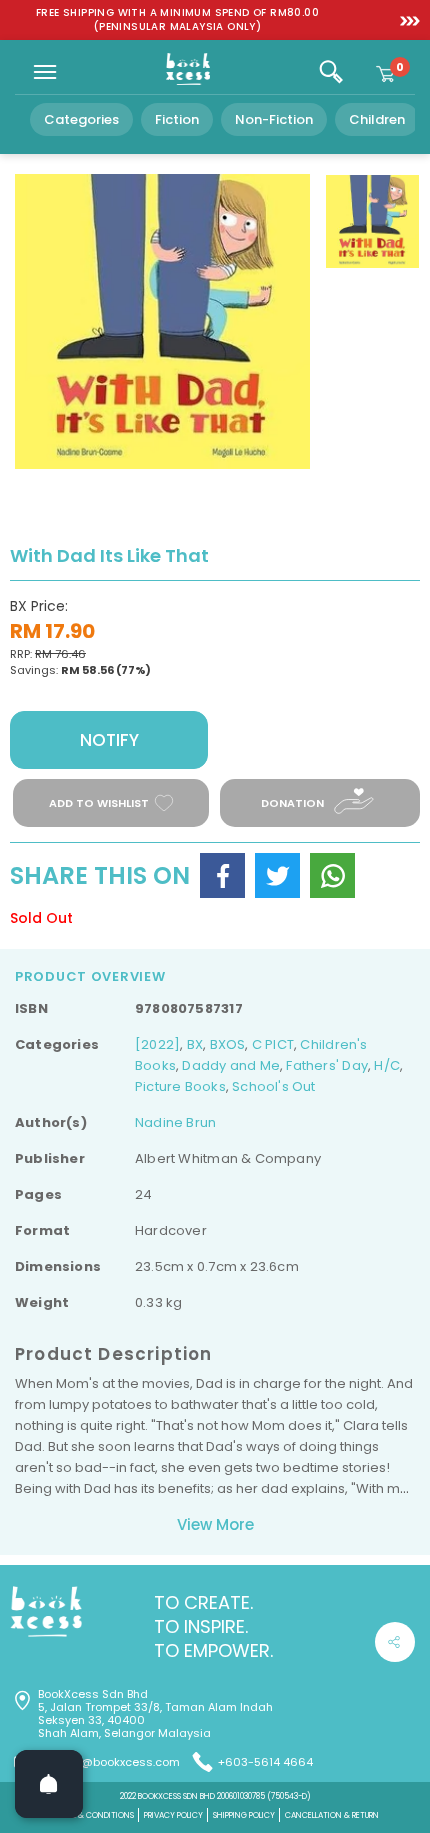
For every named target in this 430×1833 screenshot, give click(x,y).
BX (195, 1044)
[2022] (157, 1044)
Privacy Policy (173, 1815)
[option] (177, 20)
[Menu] (45, 72)
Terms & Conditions (93, 1815)
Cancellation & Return (332, 1815)
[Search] (331, 72)
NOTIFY (109, 740)
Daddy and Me (231, 1065)
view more (215, 1524)
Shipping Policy (244, 1815)
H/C (387, 1065)
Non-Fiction (274, 119)
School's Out (274, 1086)
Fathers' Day (327, 1065)
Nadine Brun (175, 1122)
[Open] (49, 1784)
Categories (81, 119)
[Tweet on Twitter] (277, 875)
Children (377, 119)
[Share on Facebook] (222, 875)
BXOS (228, 1044)
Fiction (177, 119)
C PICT (273, 1044)
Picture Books (180, 1086)
